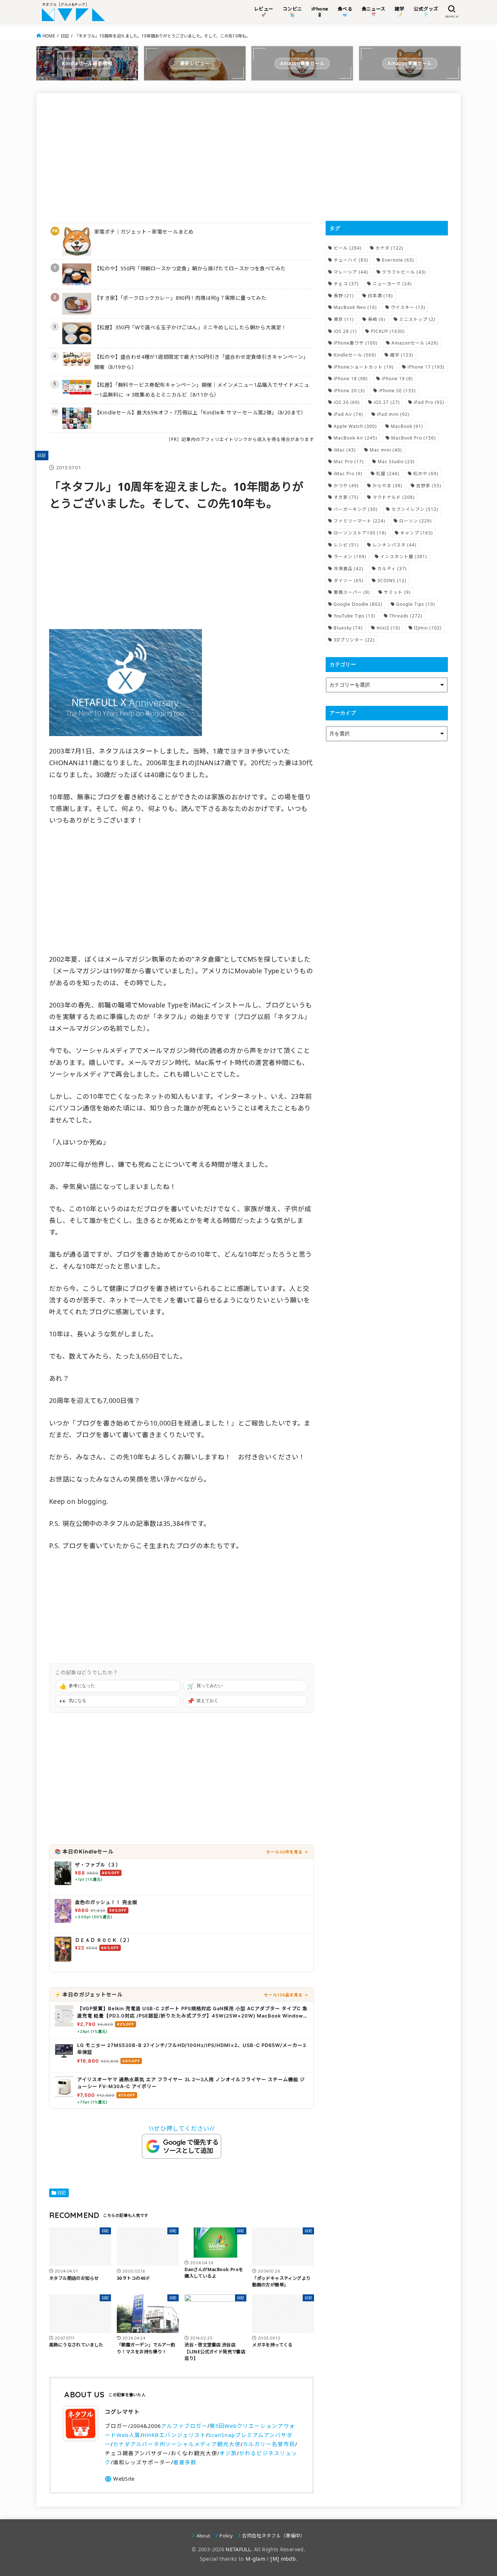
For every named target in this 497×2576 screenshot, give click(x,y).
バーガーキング (356, 509)
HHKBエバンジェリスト (174, 2435)
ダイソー (349, 581)
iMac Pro (348, 474)
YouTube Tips (355, 616)
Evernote (398, 260)
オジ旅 (228, 2453)
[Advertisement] (182, 157)
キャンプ (417, 533)
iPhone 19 (397, 379)
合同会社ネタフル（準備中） (273, 2536)
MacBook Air (355, 438)
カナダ (389, 248)
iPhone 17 (426, 367)
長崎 (377, 319)
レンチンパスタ (395, 545)
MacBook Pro (413, 438)
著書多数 (185, 2462)
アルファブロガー (184, 2426)
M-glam (255, 2559)
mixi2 (388, 628)
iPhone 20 (349, 391)
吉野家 (429, 486)
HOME (49, 36)
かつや (346, 486)
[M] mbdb (283, 2559)
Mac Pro (349, 462)
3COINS (392, 581)
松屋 (388, 474)
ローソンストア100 (360, 533)
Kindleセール (355, 355)
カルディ (392, 569)
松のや (426, 474)
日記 (65, 36)
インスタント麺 (404, 556)
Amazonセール (415, 343)
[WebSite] (120, 2479)
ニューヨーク (392, 284)
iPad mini (393, 414)
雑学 (402, 355)
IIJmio (428, 628)
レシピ (346, 545)
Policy (226, 2536)
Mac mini (386, 450)
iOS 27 (387, 402)
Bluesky (348, 628)
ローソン (416, 521)
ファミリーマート (359, 521)
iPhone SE (397, 391)
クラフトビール (404, 272)
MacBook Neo (355, 307)
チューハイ (351, 260)
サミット (397, 592)
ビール (348, 248)
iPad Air (348, 414)
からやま (387, 486)
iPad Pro (429, 402)
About (203, 2536)
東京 (344, 319)
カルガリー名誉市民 (269, 2444)
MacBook (407, 426)
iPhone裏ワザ (356, 343)
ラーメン (350, 556)
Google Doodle (358, 604)
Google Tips (416, 604)
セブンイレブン (415, 509)
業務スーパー (352, 592)
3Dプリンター (354, 640)
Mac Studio (396, 462)
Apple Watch (355, 426)
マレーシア (351, 272)
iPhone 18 (351, 379)
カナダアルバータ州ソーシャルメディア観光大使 (177, 2444)
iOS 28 (345, 331)
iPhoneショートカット (364, 367)
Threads (406, 616)
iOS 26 (347, 402)
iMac (345, 450)
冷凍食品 (349, 569)
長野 (344, 296)
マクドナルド (394, 497)
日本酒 (380, 296)
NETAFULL (238, 2549)
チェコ (346, 284)
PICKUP (388, 331)
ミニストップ (417, 319)
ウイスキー (408, 307)
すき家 (346, 497)
